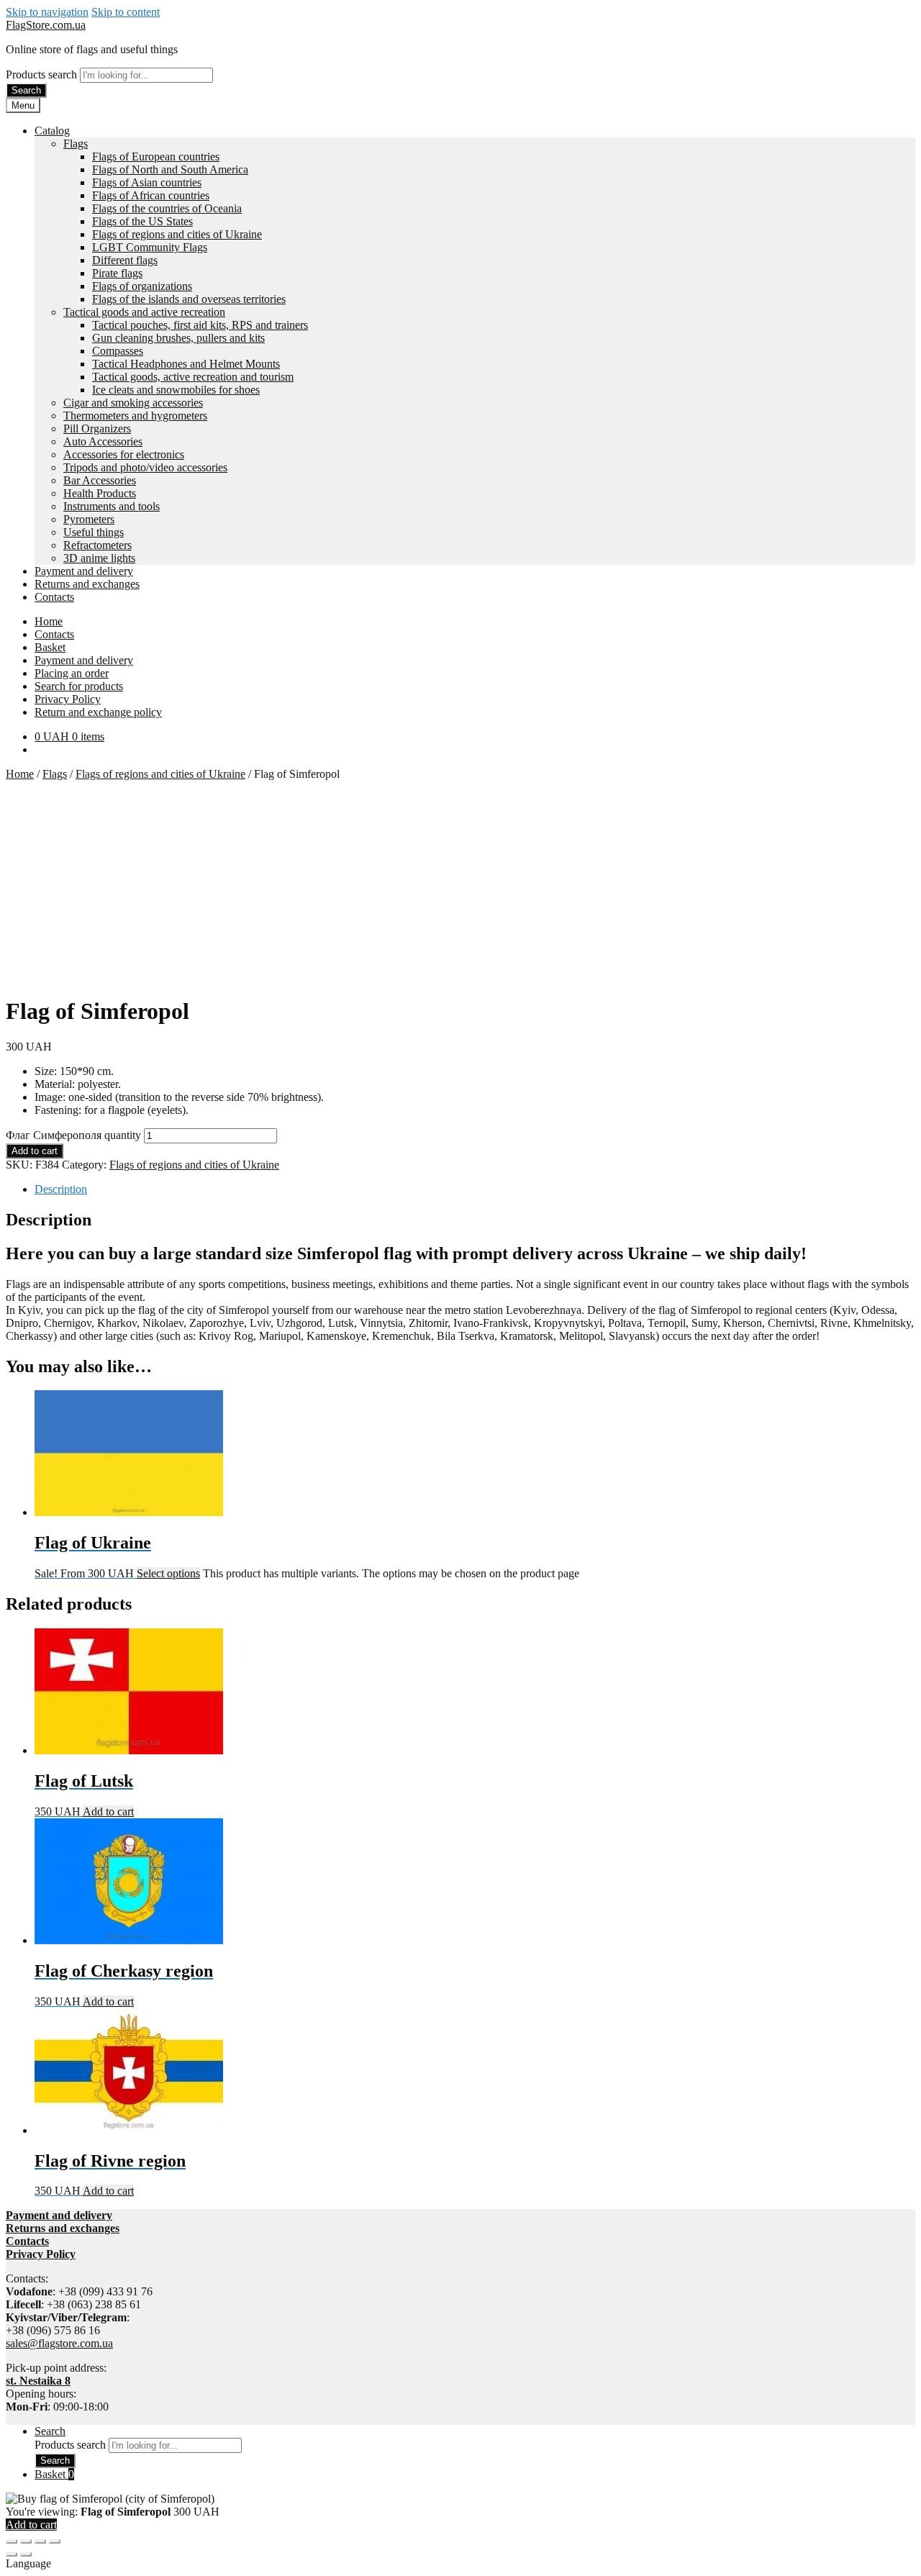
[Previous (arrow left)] (12, 2554)
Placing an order (72, 673)
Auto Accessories (103, 441)
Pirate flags (117, 273)
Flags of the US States (142, 221)
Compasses (118, 351)
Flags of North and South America (170, 169)
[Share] (40, 2541)
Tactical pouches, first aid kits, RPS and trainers (200, 325)
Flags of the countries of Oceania (167, 208)
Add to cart (35, 1151)
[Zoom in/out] (12, 2541)
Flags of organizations (142, 286)
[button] (460, 2564)
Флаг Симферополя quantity (73, 1135)
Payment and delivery (84, 571)
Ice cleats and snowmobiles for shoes (176, 390)
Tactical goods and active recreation (144, 312)
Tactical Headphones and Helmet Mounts (186, 364)
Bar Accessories (100, 480)
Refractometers (97, 545)
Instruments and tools (112, 506)
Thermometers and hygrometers (135, 416)
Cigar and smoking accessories (133, 403)
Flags (76, 144)
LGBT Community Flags (150, 247)
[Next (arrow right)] (26, 2554)
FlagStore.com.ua (46, 25)
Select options (168, 1573)
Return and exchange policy (98, 712)
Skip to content (126, 12)
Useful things (94, 532)
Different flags (125, 260)
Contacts (54, 597)
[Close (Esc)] (55, 2541)
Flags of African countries (151, 195)
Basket (50, 647)
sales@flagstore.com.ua (59, 2343)
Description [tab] (61, 1189)
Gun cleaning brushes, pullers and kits (178, 338)
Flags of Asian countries (147, 182)
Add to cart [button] (108, 1811)
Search (26, 90)
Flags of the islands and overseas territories (189, 299)
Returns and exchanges (87, 584)
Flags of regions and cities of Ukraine (177, 234)
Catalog (52, 131)
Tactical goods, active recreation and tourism (193, 377)
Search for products (79, 686)
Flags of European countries (156, 157)
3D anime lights (99, 558)
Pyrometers (89, 519)
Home (49, 621)
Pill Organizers (97, 428)
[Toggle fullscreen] (26, 2541)
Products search (43, 74)
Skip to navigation (47, 12)
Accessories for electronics (124, 454)
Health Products (100, 493)
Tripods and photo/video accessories (145, 467)
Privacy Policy (68, 699)
